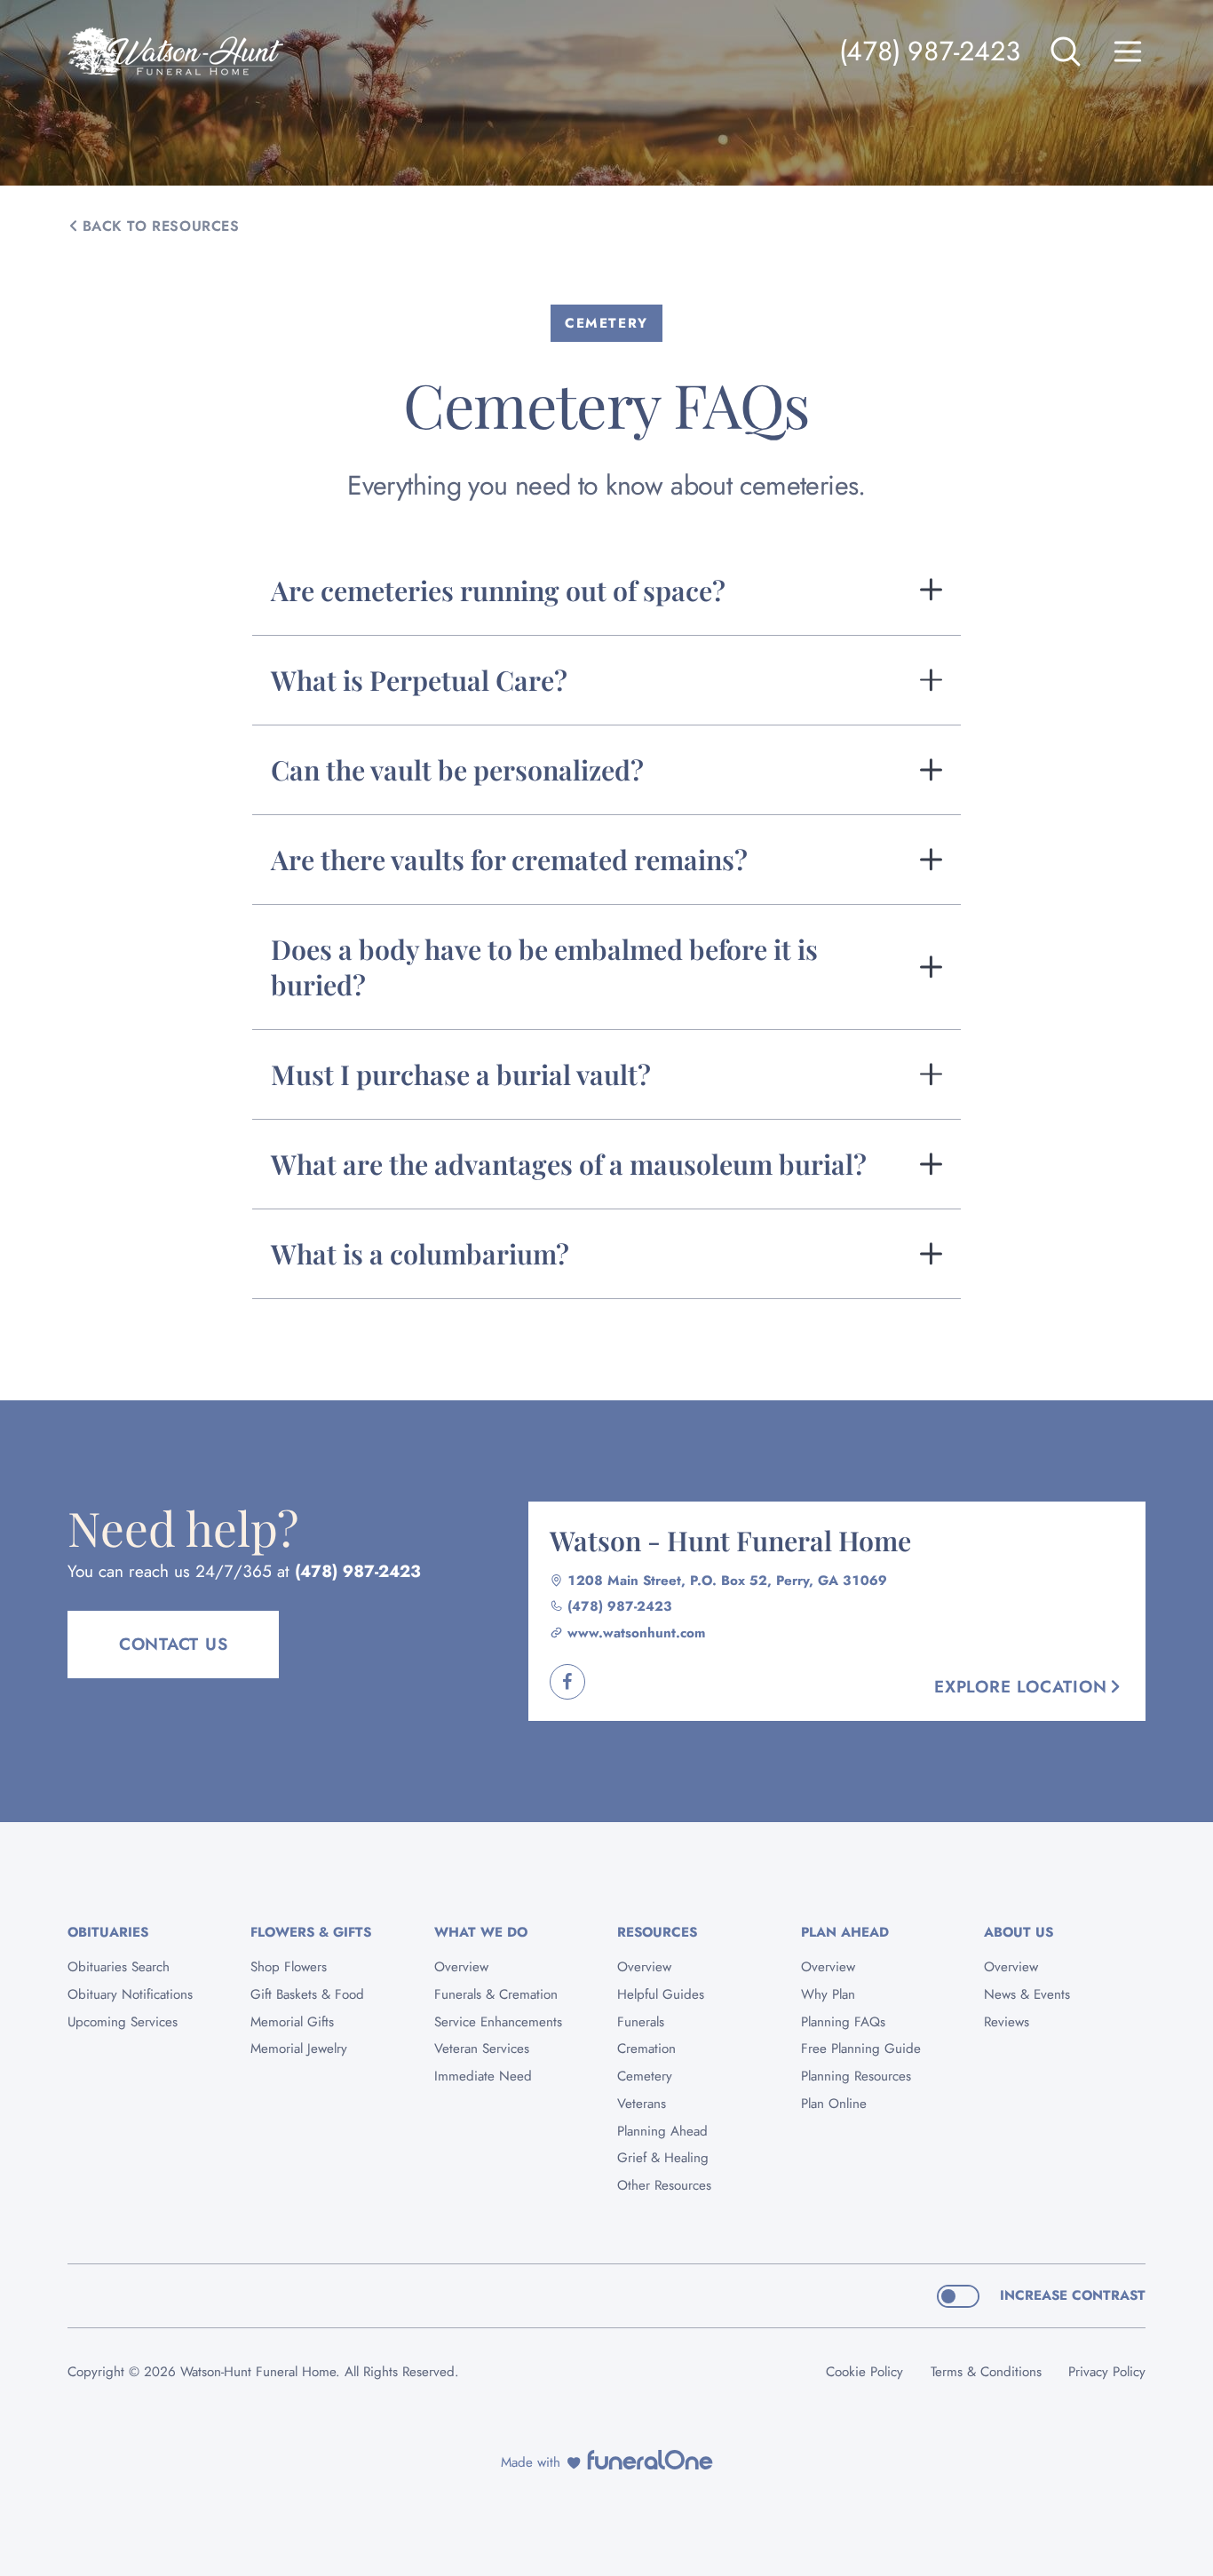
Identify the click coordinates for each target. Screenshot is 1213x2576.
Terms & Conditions (986, 2372)
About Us (1019, 1932)
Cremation (646, 2049)
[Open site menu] (1128, 52)
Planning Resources (856, 2076)
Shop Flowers (289, 1967)
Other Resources (664, 2185)
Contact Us (174, 1644)
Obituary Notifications (130, 1994)
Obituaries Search (119, 1967)
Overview (461, 1967)
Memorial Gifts (292, 2022)
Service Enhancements (498, 2022)
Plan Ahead (845, 1932)
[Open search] (1066, 52)
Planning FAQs (843, 2022)
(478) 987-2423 (930, 51)
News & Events (1027, 1994)
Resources (657, 1932)
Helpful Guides (661, 1994)
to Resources (161, 226)
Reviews (1007, 2022)
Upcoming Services (123, 2022)
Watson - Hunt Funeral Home (730, 1540)
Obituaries (108, 1932)
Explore (1020, 1687)
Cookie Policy (864, 2372)
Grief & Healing (663, 2158)
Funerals (641, 2022)
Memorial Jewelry (299, 2049)
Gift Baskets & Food (307, 1994)
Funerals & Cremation (496, 1994)
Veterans (642, 2104)
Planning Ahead (662, 2131)
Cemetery (645, 2076)
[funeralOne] (650, 2460)
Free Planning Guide (861, 2049)
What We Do (481, 1932)
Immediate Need (483, 2076)
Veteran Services (482, 2049)
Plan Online (834, 2104)
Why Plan (828, 1994)
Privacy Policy (1107, 2372)
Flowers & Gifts (311, 1932)
